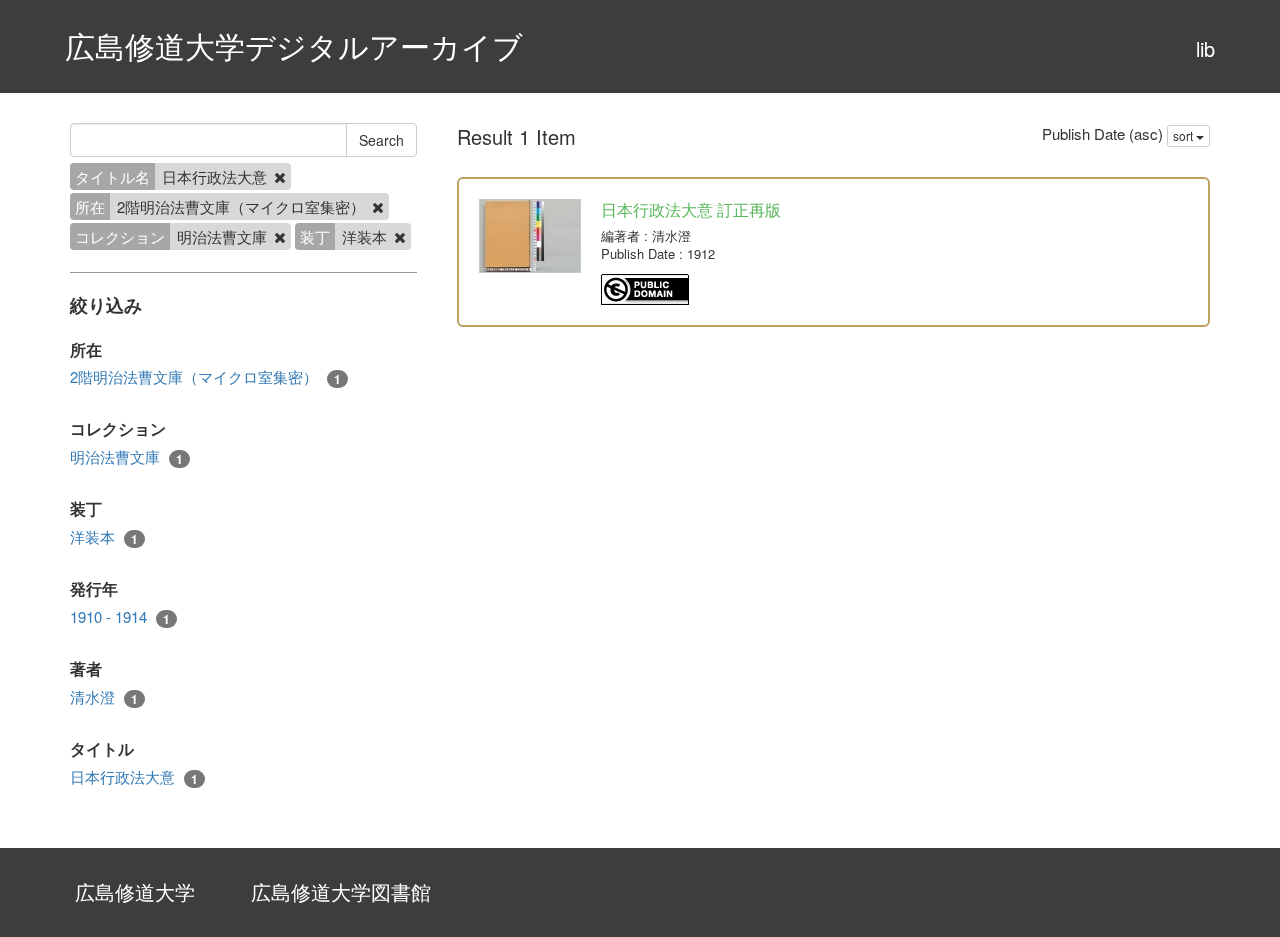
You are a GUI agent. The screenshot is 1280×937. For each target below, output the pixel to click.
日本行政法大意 (134, 777)
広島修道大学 (135, 891)
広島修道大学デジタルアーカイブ (294, 45)
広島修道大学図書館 (341, 891)
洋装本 (104, 537)
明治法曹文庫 (126, 457)
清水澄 (104, 697)
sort (1184, 135)
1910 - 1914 (120, 617)
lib (1205, 48)
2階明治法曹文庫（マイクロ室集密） (205, 377)
